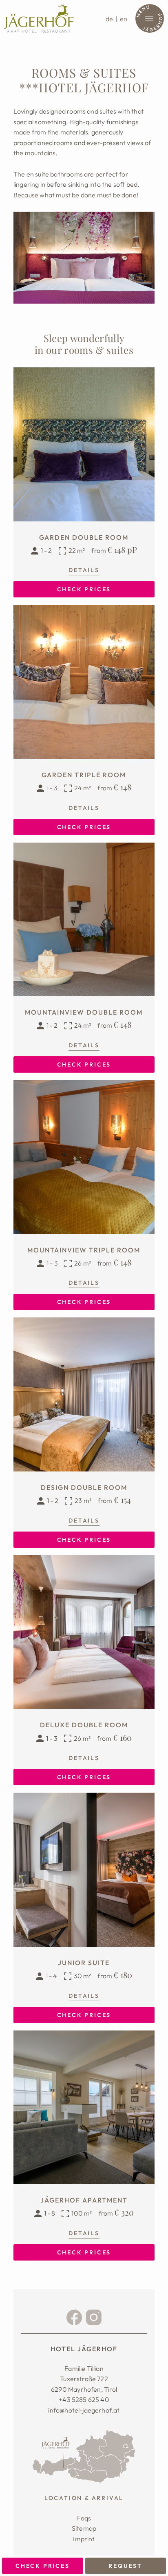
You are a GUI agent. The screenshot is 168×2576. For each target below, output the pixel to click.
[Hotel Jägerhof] (39, 18)
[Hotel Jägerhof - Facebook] (74, 2317)
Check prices (43, 2566)
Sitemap (84, 2528)
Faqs (84, 2518)
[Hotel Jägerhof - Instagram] (94, 2317)
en (124, 19)
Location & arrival (84, 2498)
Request (125, 2566)
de (109, 19)
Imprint (84, 2539)
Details (84, 570)
